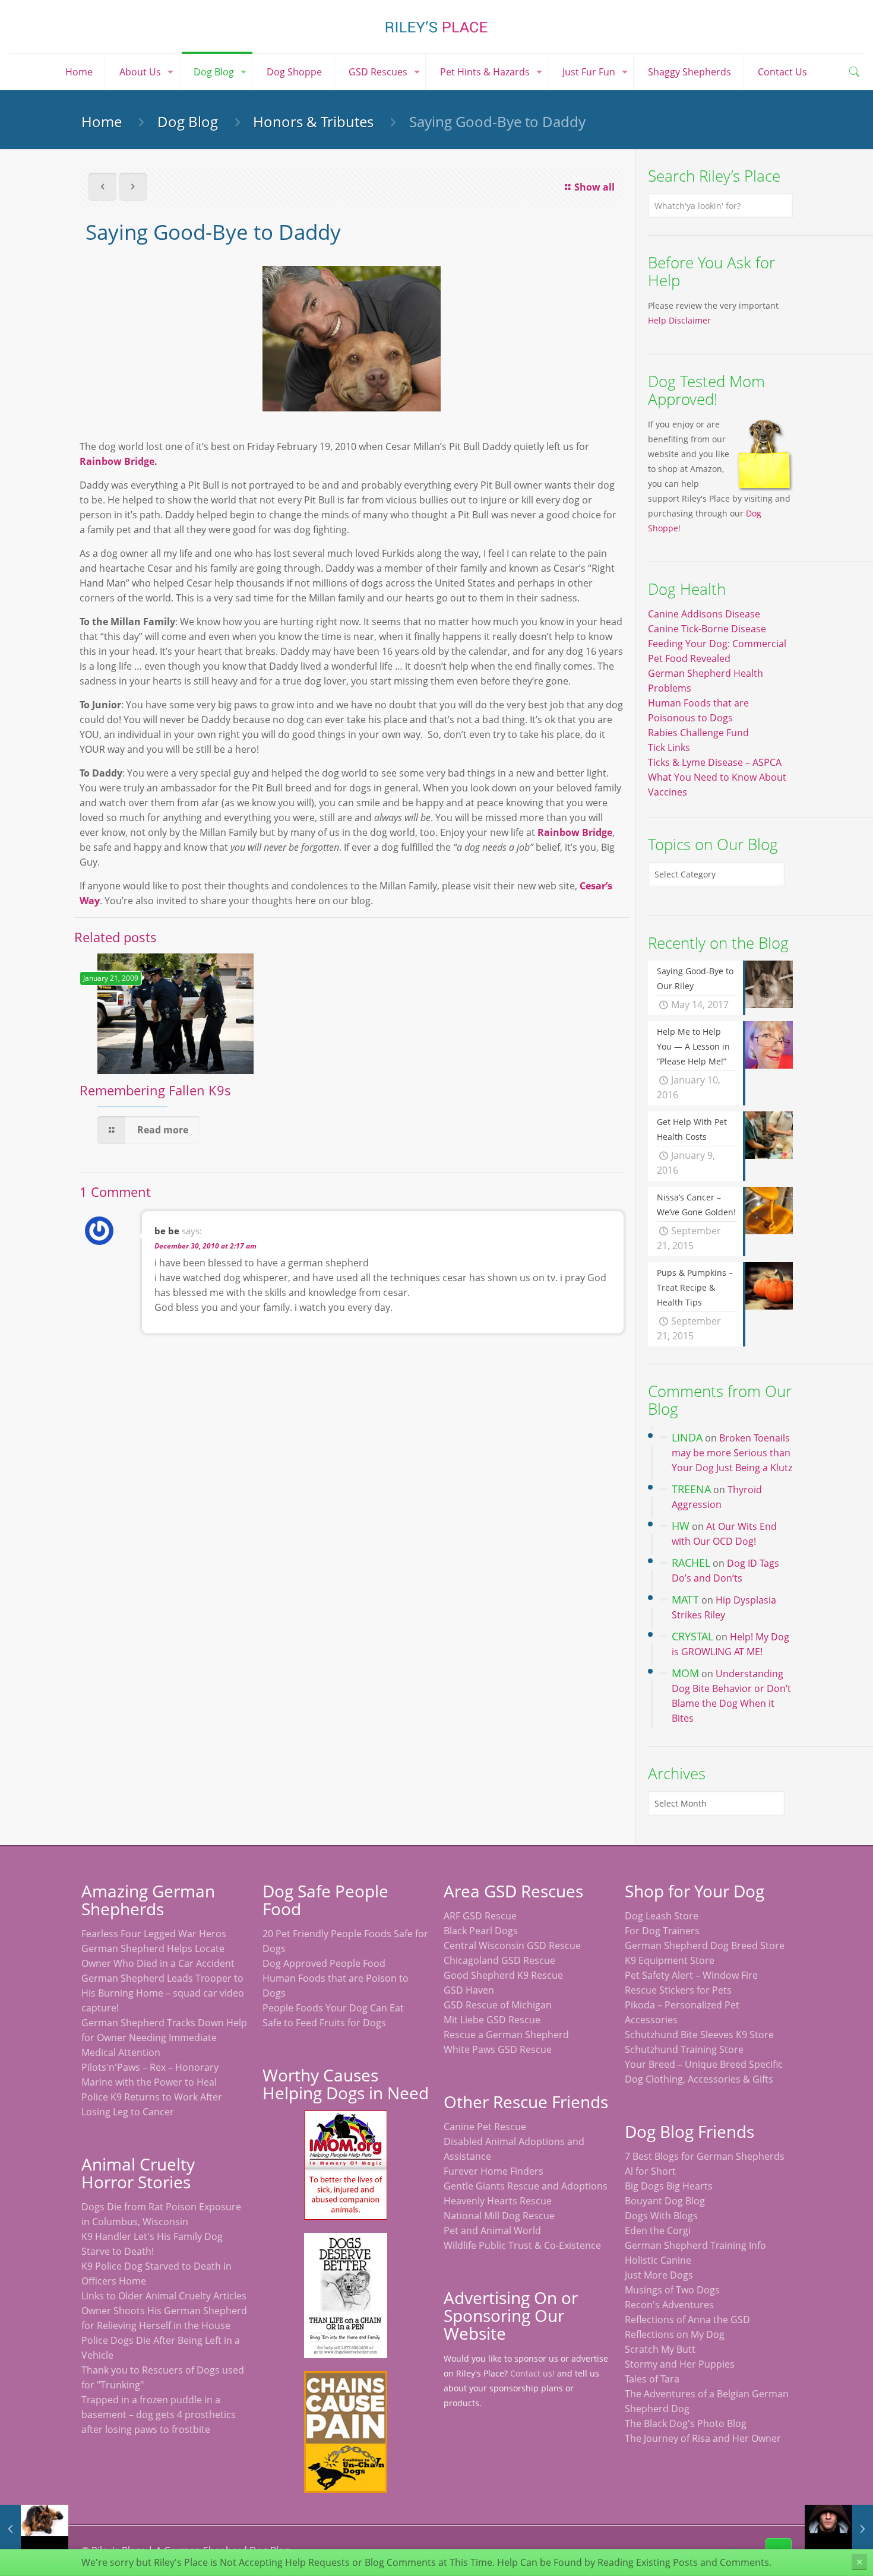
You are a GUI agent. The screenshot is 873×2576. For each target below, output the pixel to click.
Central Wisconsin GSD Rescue (512, 1946)
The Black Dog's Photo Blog (686, 2423)
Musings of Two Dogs (672, 2290)
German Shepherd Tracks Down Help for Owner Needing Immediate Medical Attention (164, 2038)
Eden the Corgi (658, 2230)
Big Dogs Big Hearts (669, 2186)
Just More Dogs (659, 2275)
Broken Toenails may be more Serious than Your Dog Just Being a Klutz (732, 1453)
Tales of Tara (652, 2379)
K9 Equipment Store (670, 1960)
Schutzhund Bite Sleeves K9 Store (699, 2035)
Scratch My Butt (660, 2349)
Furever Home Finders (494, 2171)
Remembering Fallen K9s (155, 1090)
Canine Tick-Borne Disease (707, 629)
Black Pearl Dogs (481, 1931)
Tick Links (669, 747)
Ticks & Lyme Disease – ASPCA (715, 762)
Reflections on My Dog (675, 2334)
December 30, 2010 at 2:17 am (205, 1246)
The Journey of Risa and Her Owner (703, 2438)
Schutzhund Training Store (684, 2049)
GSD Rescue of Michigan (498, 2005)
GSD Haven (469, 1990)
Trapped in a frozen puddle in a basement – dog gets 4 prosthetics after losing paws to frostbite (159, 2415)
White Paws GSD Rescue (498, 2049)
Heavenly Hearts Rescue (498, 2201)
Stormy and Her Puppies (680, 2364)
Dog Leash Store (662, 1916)
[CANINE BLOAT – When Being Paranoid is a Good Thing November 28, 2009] (34, 2529)
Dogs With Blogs (661, 2216)
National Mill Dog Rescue (499, 2216)
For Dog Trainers (662, 1931)
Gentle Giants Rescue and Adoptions (526, 2186)
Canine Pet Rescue (485, 2127)
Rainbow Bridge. (118, 461)
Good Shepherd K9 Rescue (503, 1975)
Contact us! (532, 2373)
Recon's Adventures (669, 2305)
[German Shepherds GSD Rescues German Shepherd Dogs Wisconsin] (436, 27)
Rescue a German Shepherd (506, 2035)
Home (102, 121)
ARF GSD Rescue (480, 1916)
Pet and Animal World (492, 2230)
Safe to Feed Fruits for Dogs (324, 2023)
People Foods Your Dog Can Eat (333, 2008)
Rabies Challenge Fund (698, 733)
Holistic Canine (658, 2260)
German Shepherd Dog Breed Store (705, 1946)
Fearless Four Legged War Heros (154, 1934)
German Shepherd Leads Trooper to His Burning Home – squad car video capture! (163, 1993)
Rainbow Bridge (575, 832)
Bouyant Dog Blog (665, 2201)
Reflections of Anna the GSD (687, 2320)
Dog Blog (188, 121)
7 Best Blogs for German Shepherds (705, 2156)
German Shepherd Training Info (695, 2245)
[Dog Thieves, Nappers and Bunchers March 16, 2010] (839, 2529)
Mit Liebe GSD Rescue (492, 2020)
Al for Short (650, 2171)
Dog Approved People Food (324, 1963)
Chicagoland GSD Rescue (499, 1960)
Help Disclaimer (679, 320)
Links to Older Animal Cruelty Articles (164, 2296)
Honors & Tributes (313, 121)
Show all (594, 187)
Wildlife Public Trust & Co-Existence (522, 2245)
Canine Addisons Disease (704, 614)
